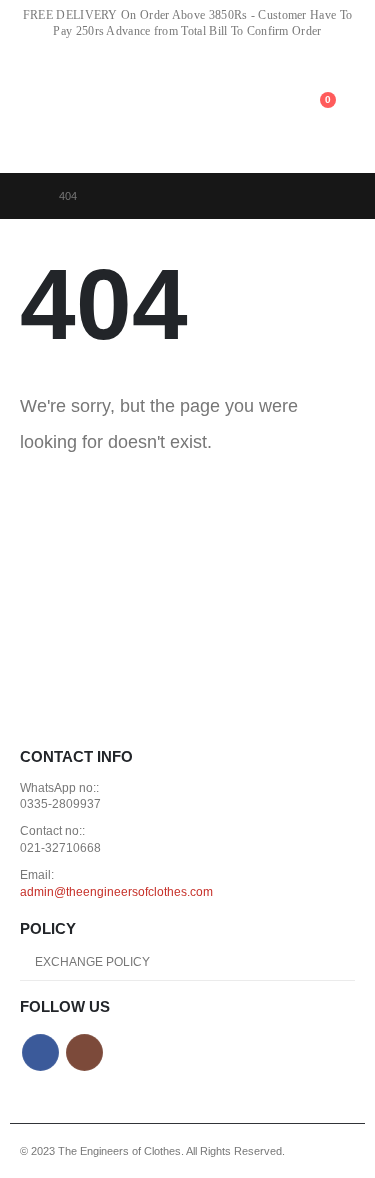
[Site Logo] (157, 109)
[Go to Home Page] (25, 196)
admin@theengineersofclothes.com (116, 891)
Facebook (40, 1052)
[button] (34, 110)
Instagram (84, 1052)
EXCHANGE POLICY (92, 961)
